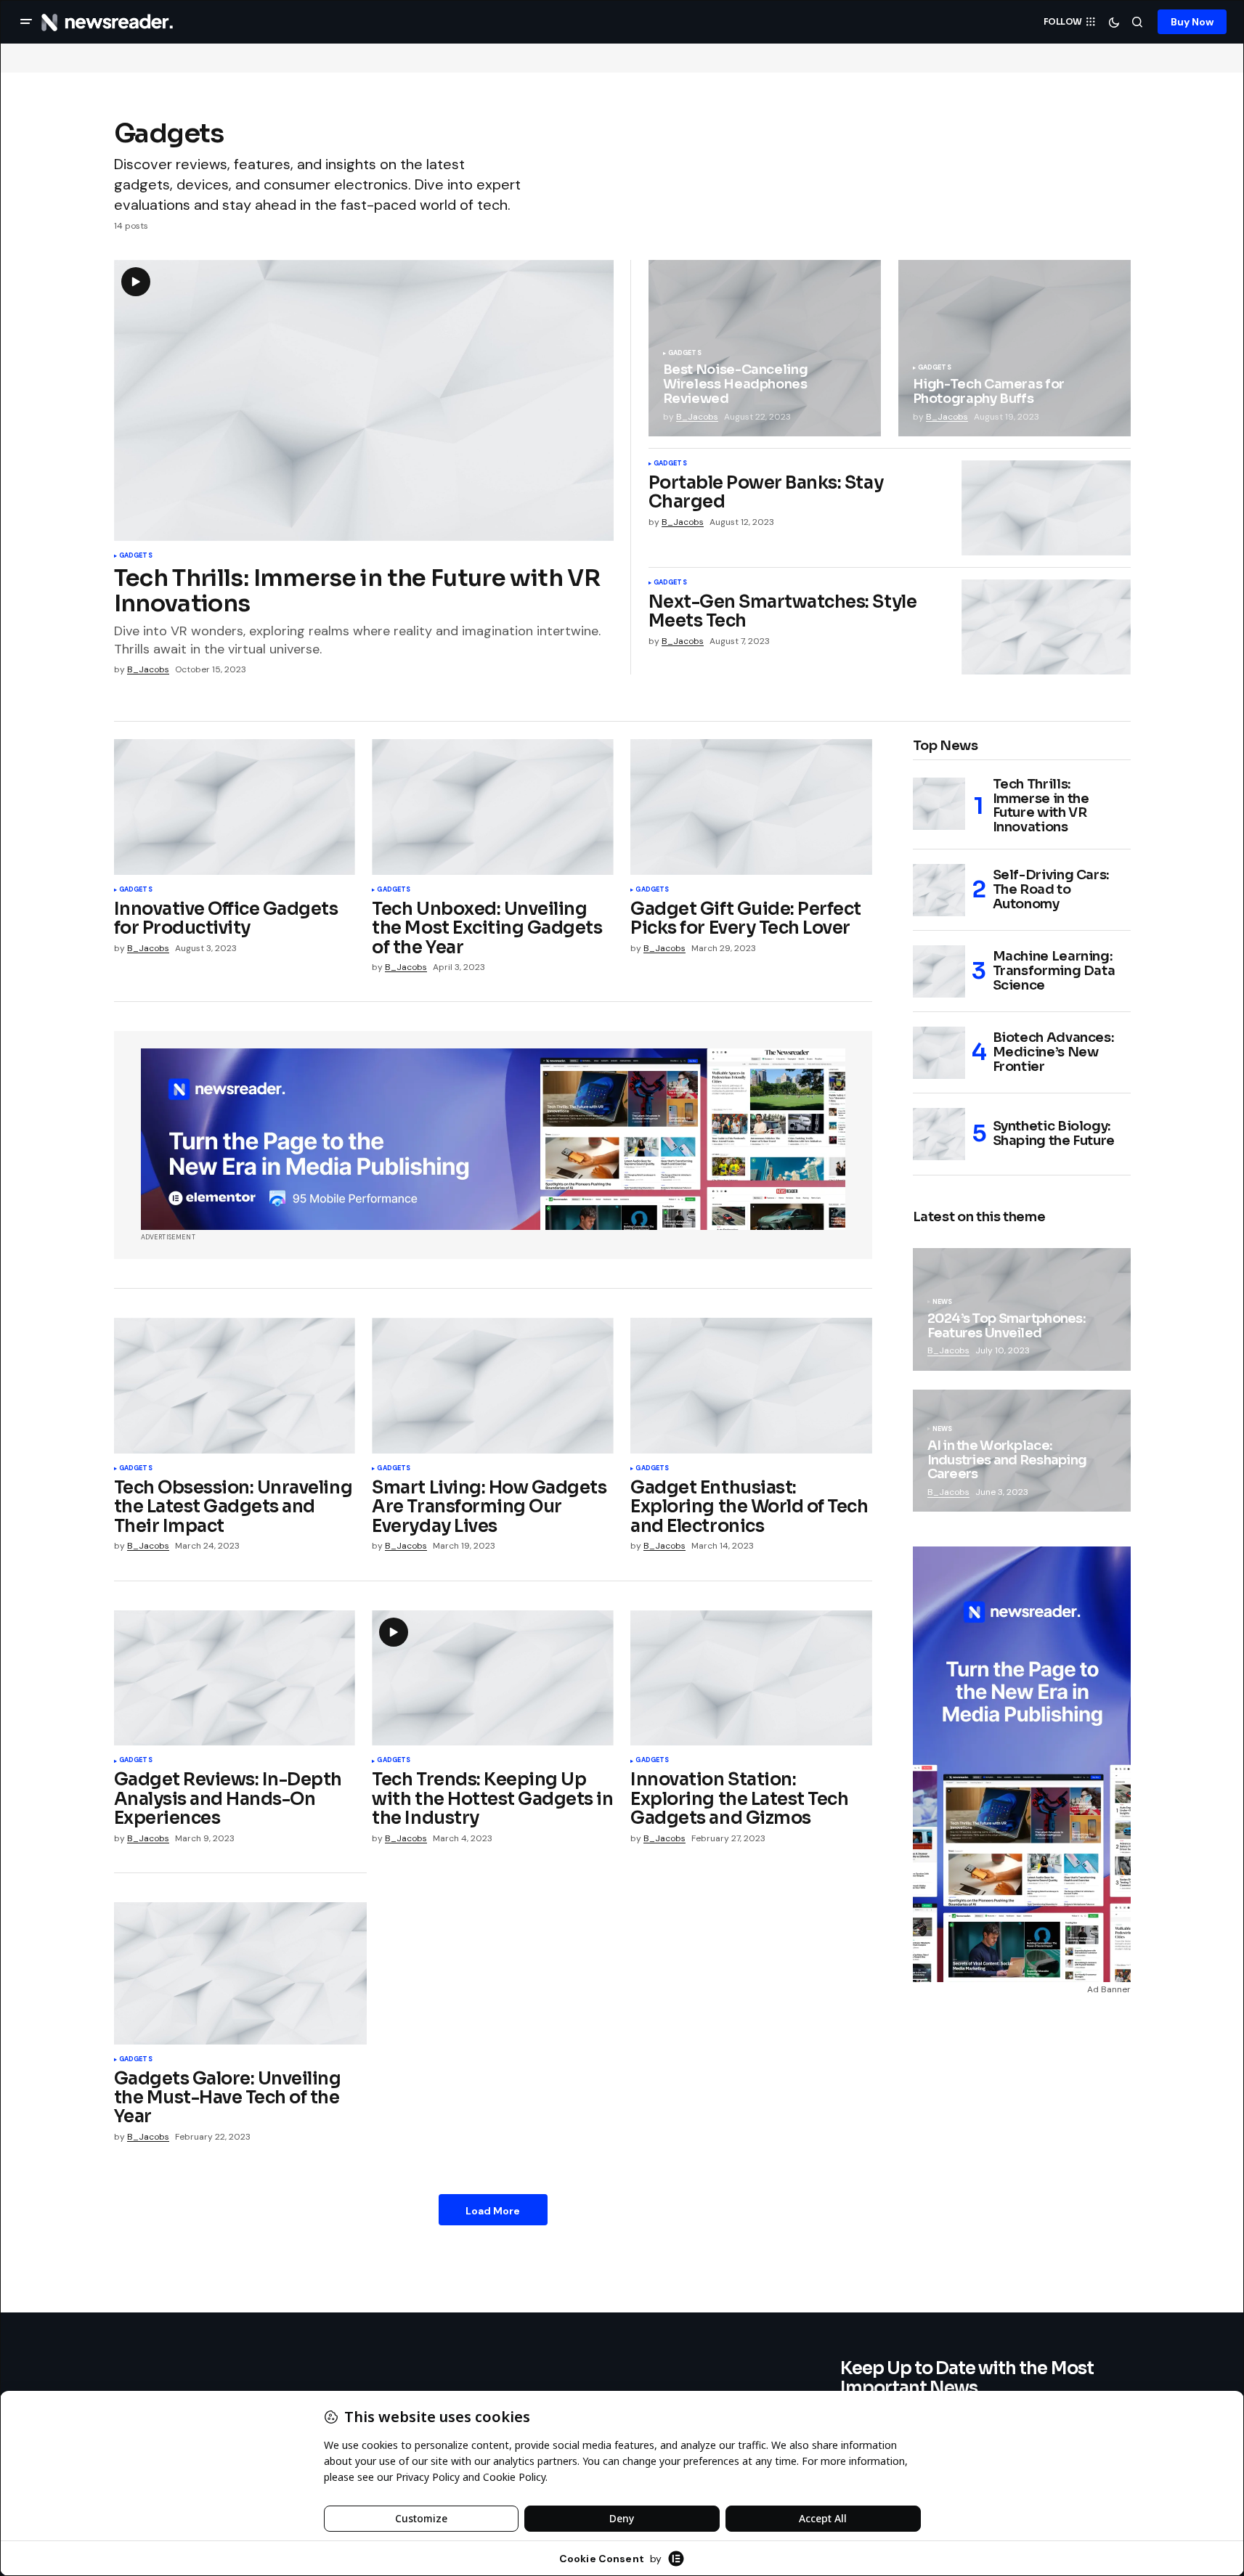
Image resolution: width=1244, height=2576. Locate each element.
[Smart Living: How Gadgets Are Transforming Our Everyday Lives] (492, 1386)
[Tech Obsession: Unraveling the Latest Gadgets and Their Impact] (235, 1386)
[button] (26, 22)
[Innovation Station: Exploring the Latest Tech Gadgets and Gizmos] (751, 1678)
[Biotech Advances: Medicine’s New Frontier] (939, 1053)
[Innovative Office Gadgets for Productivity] (235, 807)
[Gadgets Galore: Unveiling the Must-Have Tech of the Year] (240, 1973)
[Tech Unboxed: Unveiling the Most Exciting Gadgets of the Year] (492, 807)
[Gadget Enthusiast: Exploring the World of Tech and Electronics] (751, 1386)
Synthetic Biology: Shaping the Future (1054, 1133)
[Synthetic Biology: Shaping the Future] (939, 1134)
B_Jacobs (948, 1350)
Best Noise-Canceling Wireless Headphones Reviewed (736, 384)
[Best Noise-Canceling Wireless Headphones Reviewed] (765, 348)
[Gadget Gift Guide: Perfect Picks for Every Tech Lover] (751, 807)
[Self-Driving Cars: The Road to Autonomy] (939, 890)
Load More (493, 2211)
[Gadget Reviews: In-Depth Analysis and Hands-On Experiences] (235, 1678)
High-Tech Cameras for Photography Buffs (989, 392)
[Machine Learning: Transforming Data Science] (939, 971)
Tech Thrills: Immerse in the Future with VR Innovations (357, 591)
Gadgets (136, 556)
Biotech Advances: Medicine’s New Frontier (1054, 1052)
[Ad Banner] (493, 1139)
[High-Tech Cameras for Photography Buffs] (1015, 348)
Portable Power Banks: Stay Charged (766, 493)
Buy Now (1192, 22)
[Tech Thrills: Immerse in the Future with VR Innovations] (939, 804)
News (943, 1303)
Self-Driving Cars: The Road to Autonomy (1052, 889)
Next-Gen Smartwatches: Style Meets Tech (783, 612)
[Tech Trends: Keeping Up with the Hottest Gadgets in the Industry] (492, 1678)
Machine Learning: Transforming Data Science (1054, 971)
